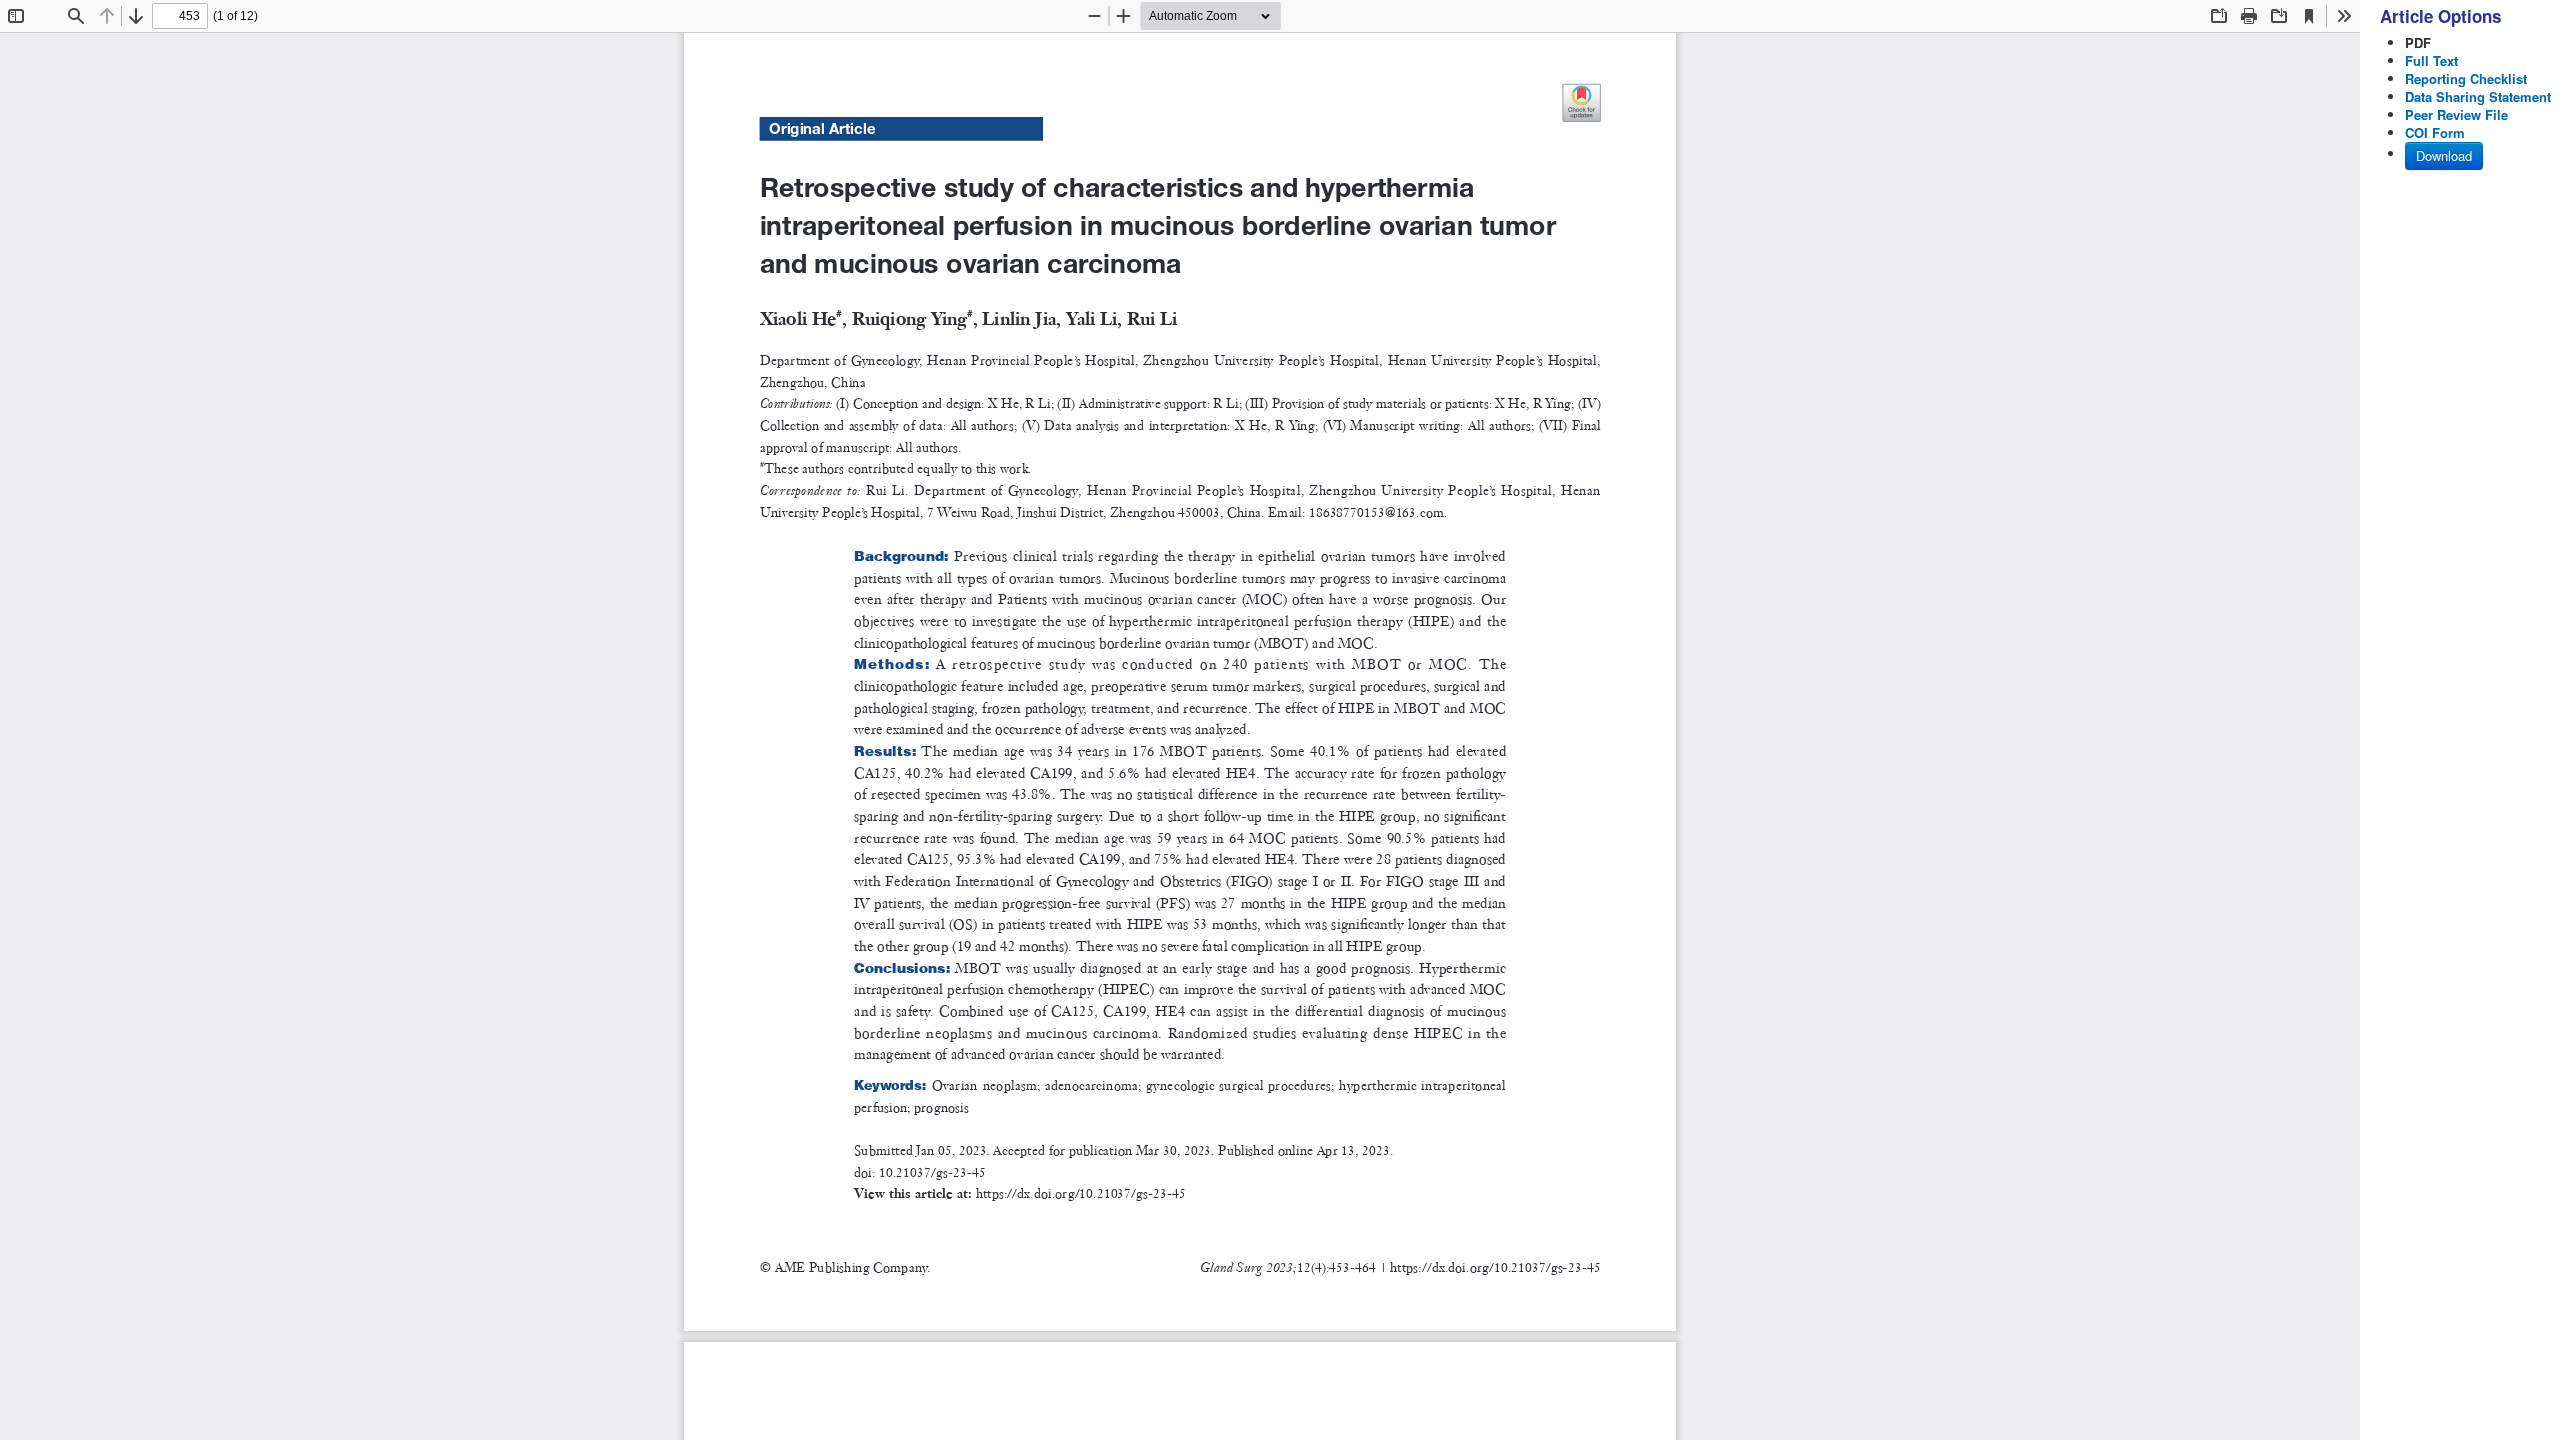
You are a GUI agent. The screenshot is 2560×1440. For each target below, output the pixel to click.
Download (2444, 155)
